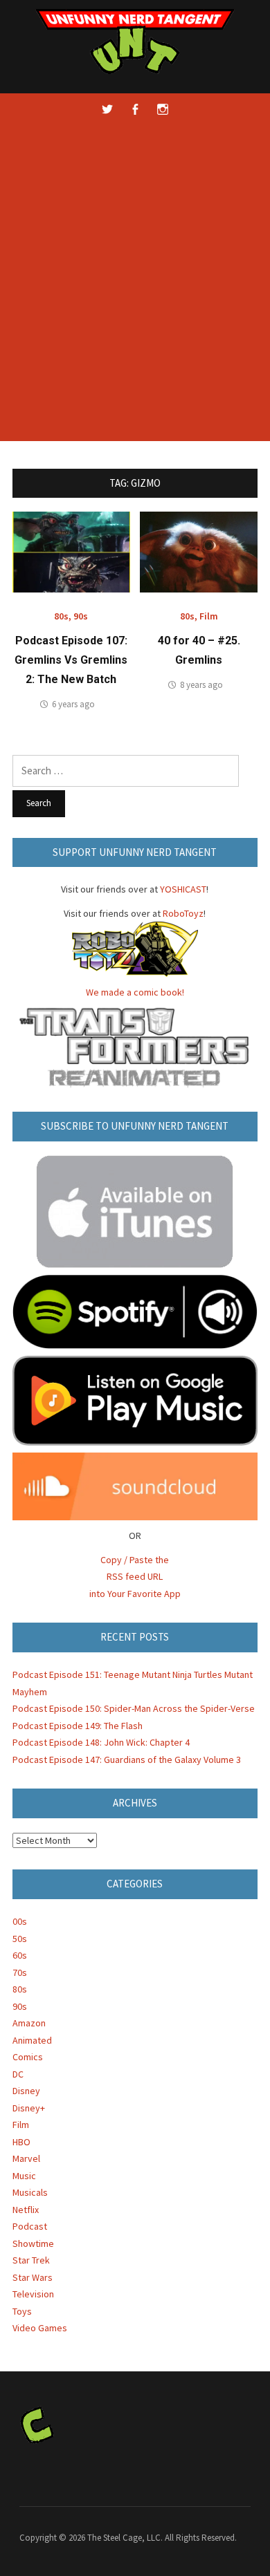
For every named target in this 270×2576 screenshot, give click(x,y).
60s (20, 1955)
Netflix (26, 2210)
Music (24, 2176)
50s (20, 1939)
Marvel (26, 2158)
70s (20, 1972)
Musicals (30, 2192)
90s (81, 616)
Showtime (33, 2243)
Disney (26, 2091)
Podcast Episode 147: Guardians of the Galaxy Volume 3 (127, 1760)
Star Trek (31, 2260)
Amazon (29, 2023)
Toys (22, 2311)
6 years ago (73, 704)
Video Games (40, 2328)
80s (61, 616)
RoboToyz (183, 913)
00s (20, 1921)
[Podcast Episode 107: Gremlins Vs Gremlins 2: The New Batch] (71, 551)
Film (209, 616)
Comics (28, 2057)
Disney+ (29, 2108)
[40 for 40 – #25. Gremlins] (199, 551)
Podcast (30, 2226)
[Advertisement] (135, 292)
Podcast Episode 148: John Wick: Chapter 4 (101, 1742)
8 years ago (201, 685)
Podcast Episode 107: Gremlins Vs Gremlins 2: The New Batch (71, 660)
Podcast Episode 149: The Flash (78, 1726)
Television (33, 2294)
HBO (21, 2142)
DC (18, 2074)
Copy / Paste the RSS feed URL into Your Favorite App (135, 1577)
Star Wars (33, 2277)
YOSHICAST (183, 889)
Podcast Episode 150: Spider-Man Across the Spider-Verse (134, 1708)
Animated (32, 2040)
